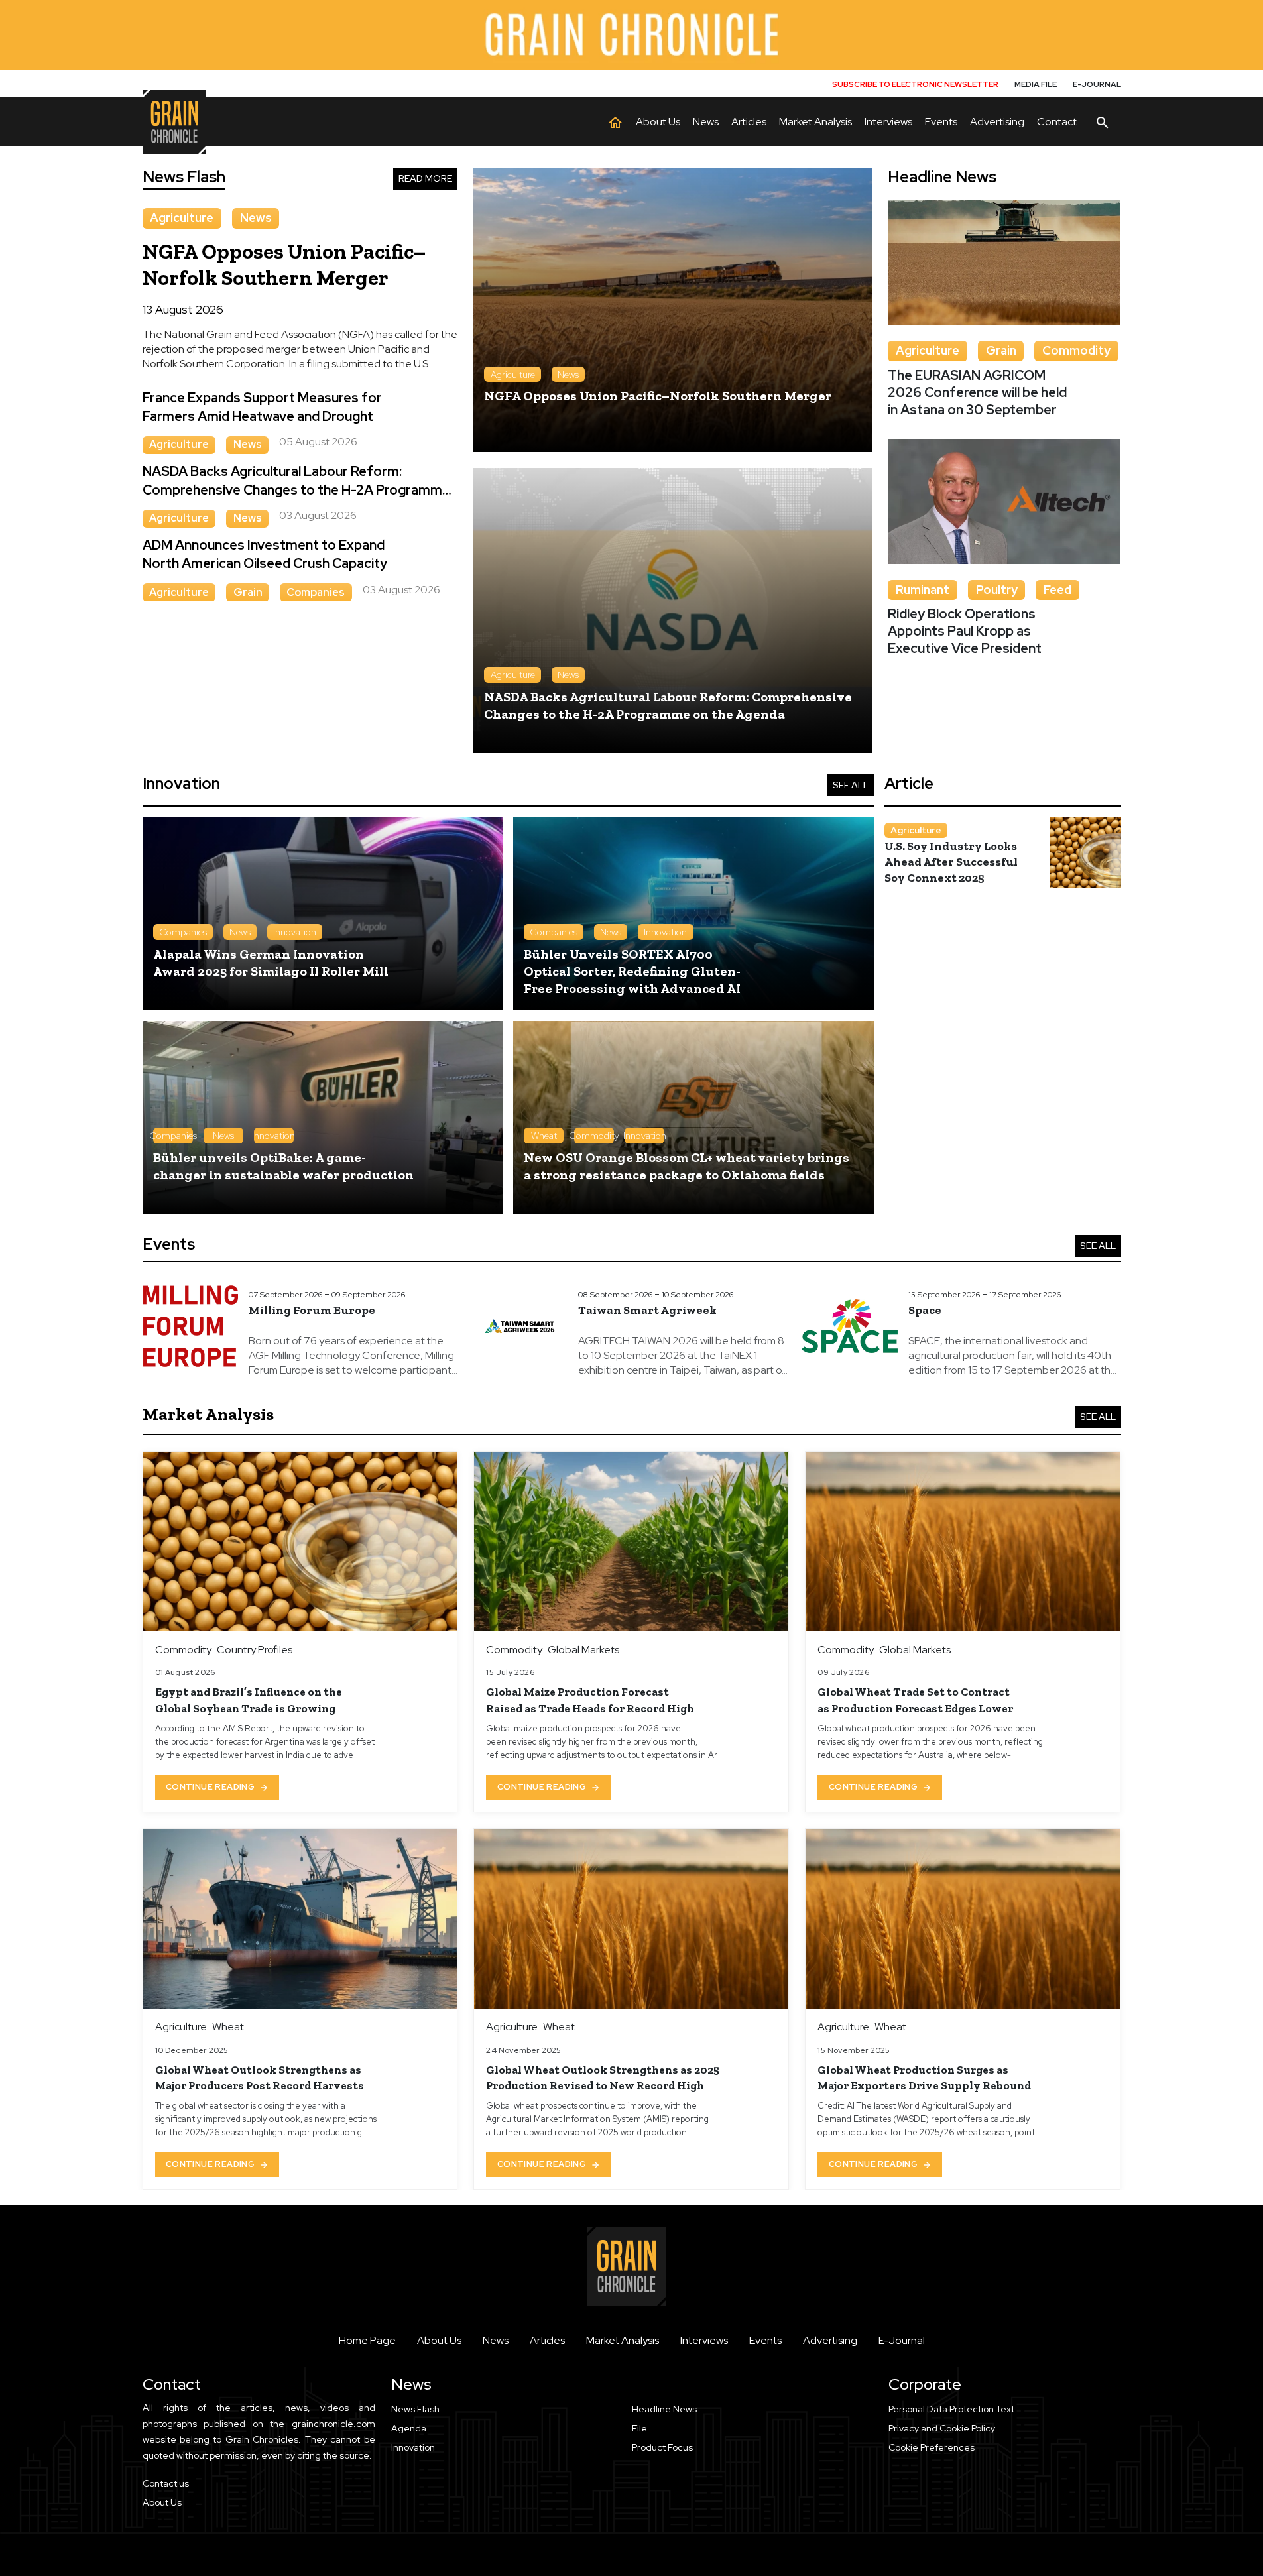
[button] (1005, 2448)
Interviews (704, 2340)
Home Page (367, 2340)
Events (765, 2340)
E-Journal (902, 2340)
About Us (439, 2340)
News (496, 2340)
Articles (547, 2340)
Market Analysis (623, 2340)
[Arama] (1103, 122)
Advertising (830, 2340)
